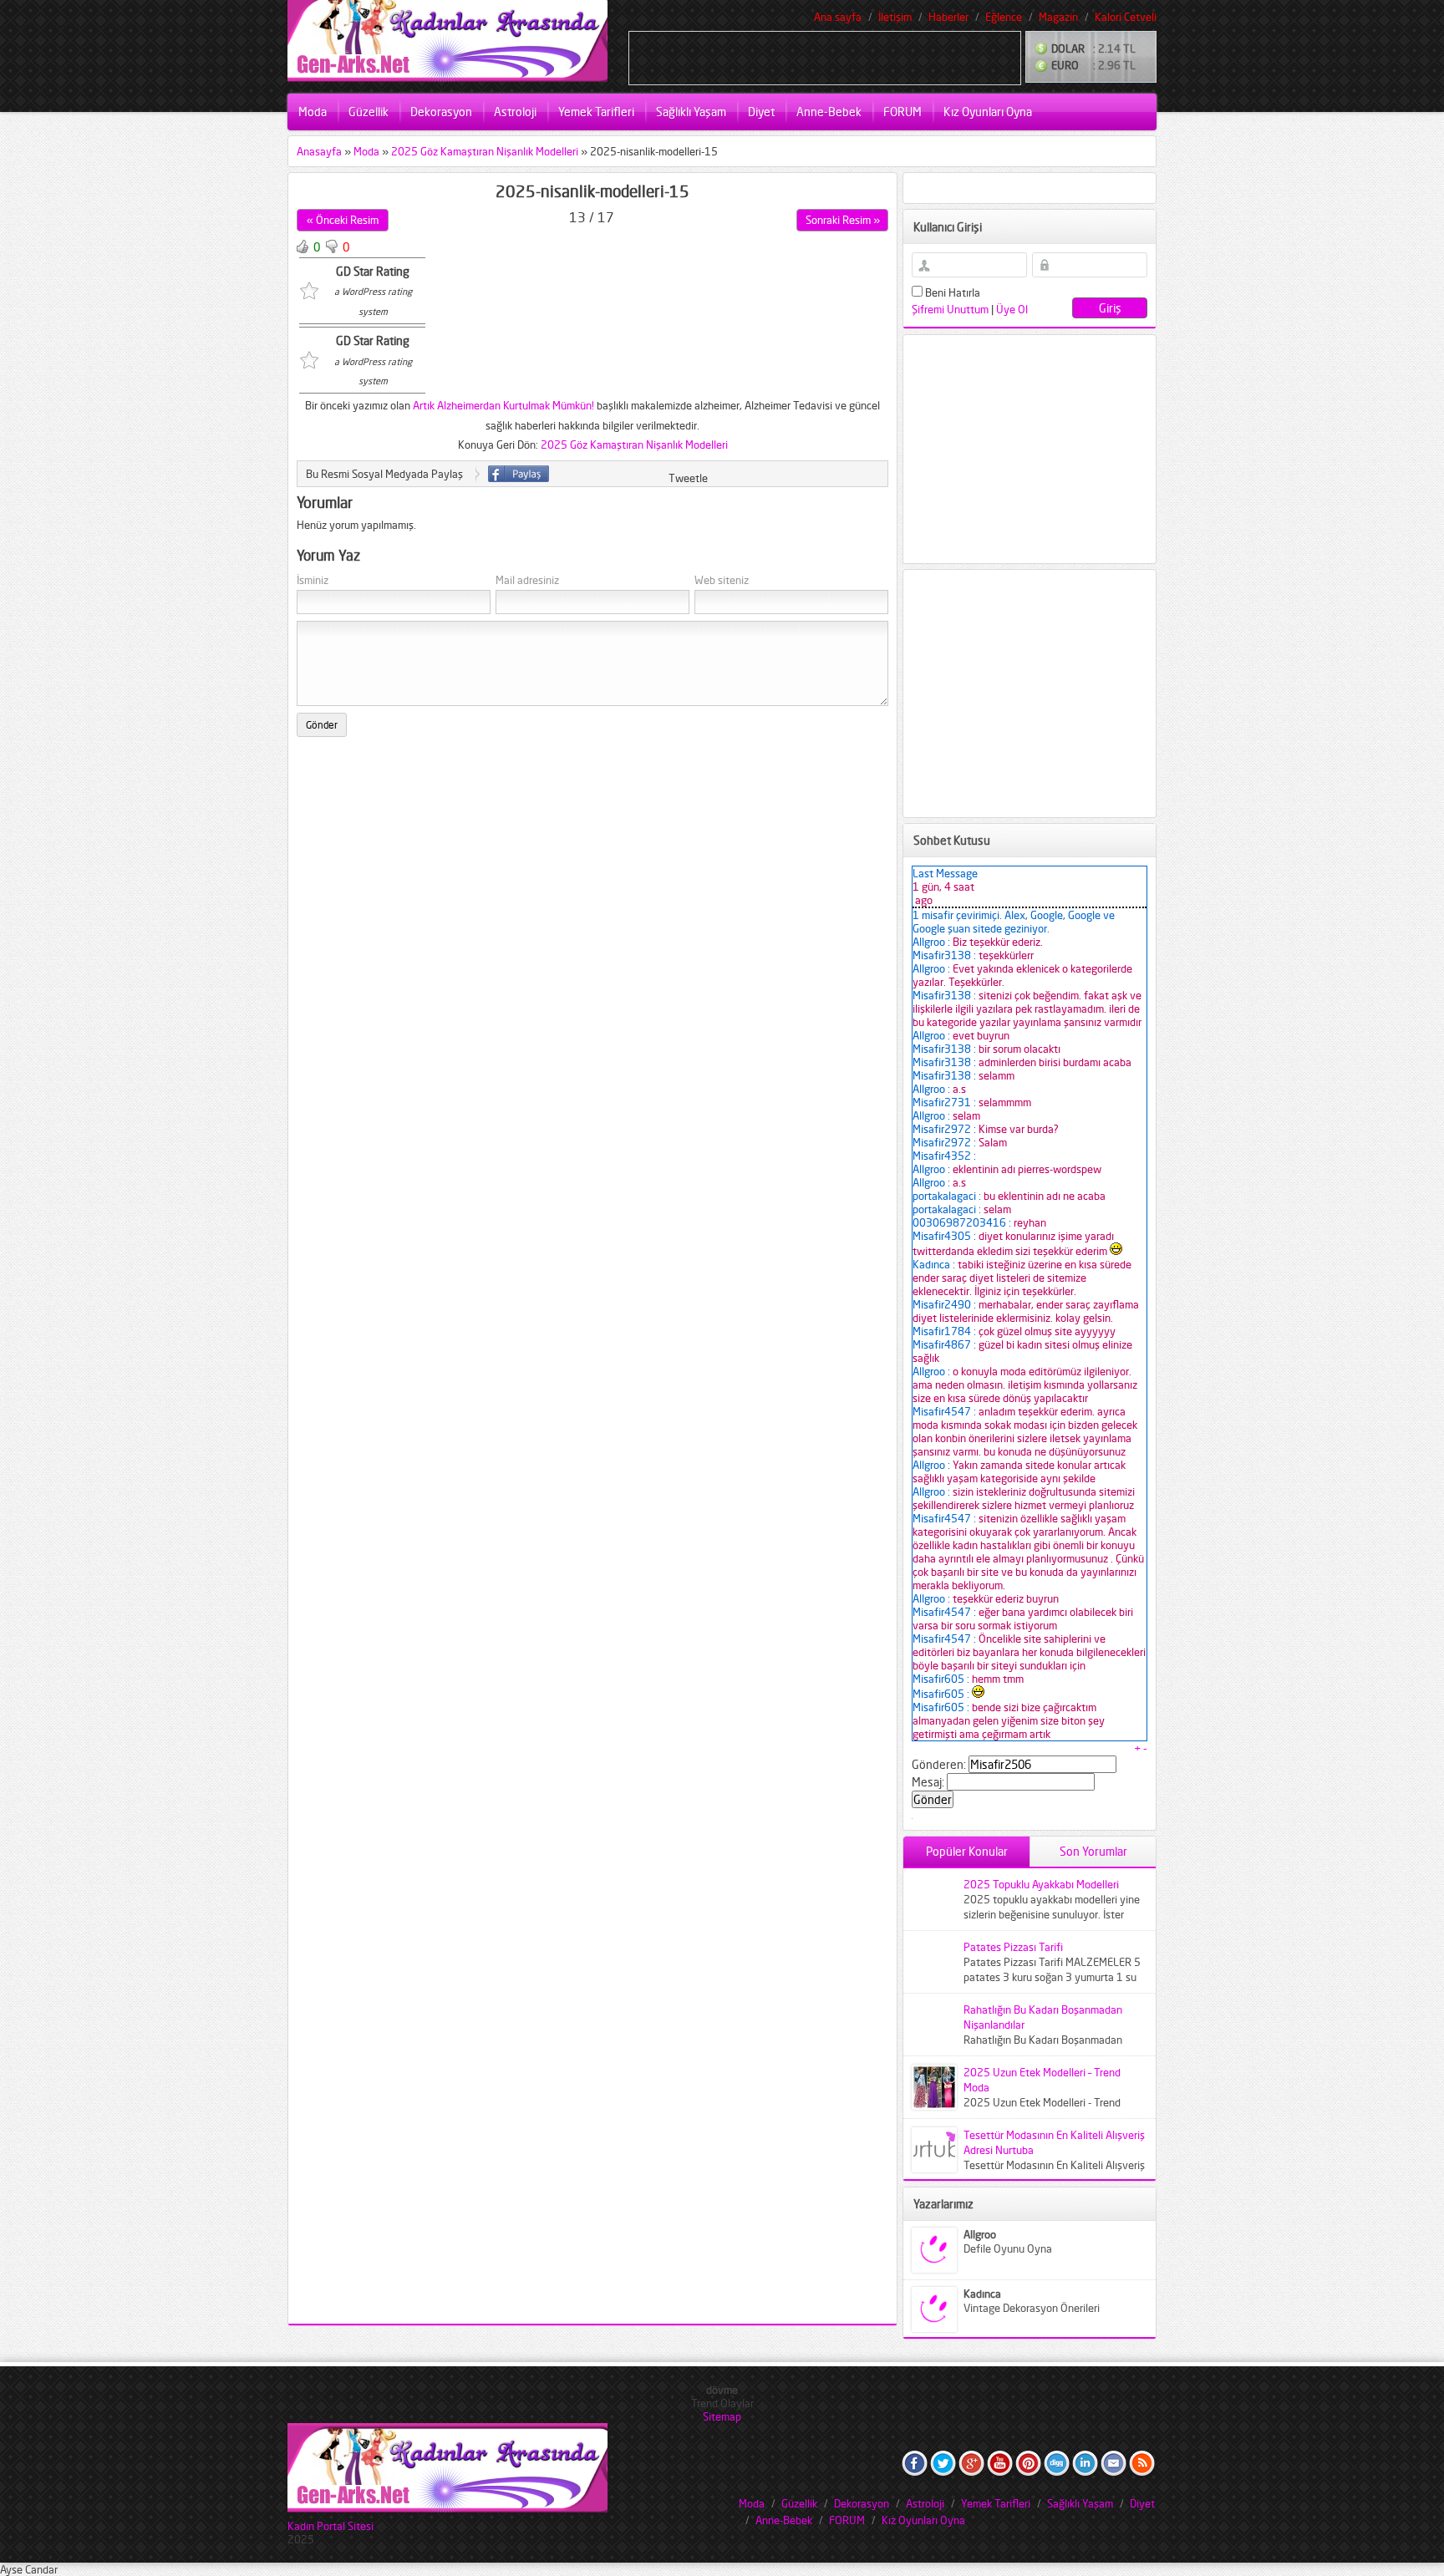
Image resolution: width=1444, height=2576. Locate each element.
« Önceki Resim (343, 220)
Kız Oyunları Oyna (988, 112)
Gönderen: (939, 1764)
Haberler (948, 17)
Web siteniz (722, 580)
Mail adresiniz (527, 580)
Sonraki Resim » (843, 220)
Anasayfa (319, 151)
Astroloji (515, 112)
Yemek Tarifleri (596, 112)
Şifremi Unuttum (950, 309)
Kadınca (982, 2294)
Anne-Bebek (829, 112)
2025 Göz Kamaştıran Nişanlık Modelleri (485, 151)
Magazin (1058, 17)
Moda (313, 112)
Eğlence (1004, 17)
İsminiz (313, 580)
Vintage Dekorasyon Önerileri (1032, 2308)
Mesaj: (928, 1782)
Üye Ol (1012, 309)
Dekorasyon (441, 112)
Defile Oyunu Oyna (1008, 2248)
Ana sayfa (838, 17)
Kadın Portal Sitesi (330, 2526)
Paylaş (519, 474)
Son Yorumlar (1093, 1851)
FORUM (902, 112)
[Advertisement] (825, 57)
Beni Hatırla (951, 292)
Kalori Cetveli (1126, 17)
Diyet (761, 112)
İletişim (895, 17)
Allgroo (980, 2234)
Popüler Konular (967, 1851)
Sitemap (722, 2416)
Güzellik (369, 112)
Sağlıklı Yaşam (691, 112)
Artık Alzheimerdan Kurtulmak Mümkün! (503, 405)
